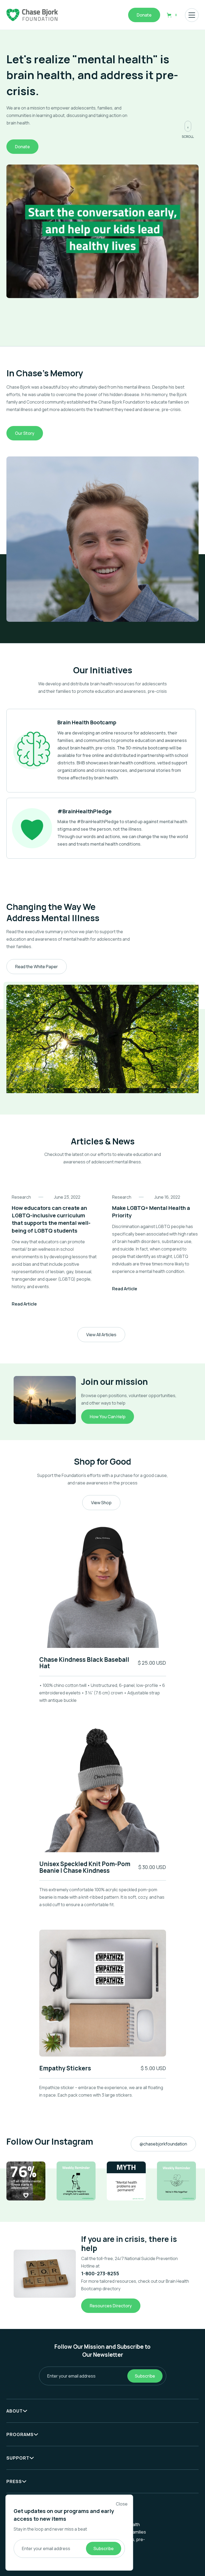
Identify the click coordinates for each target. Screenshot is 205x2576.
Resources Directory (111, 2306)
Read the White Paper (37, 967)
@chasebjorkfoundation (163, 2144)
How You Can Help (108, 1417)
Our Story (25, 433)
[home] (32, 15)
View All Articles (101, 1335)
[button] (173, 15)
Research (21, 1197)
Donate (144, 15)
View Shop (101, 1503)
